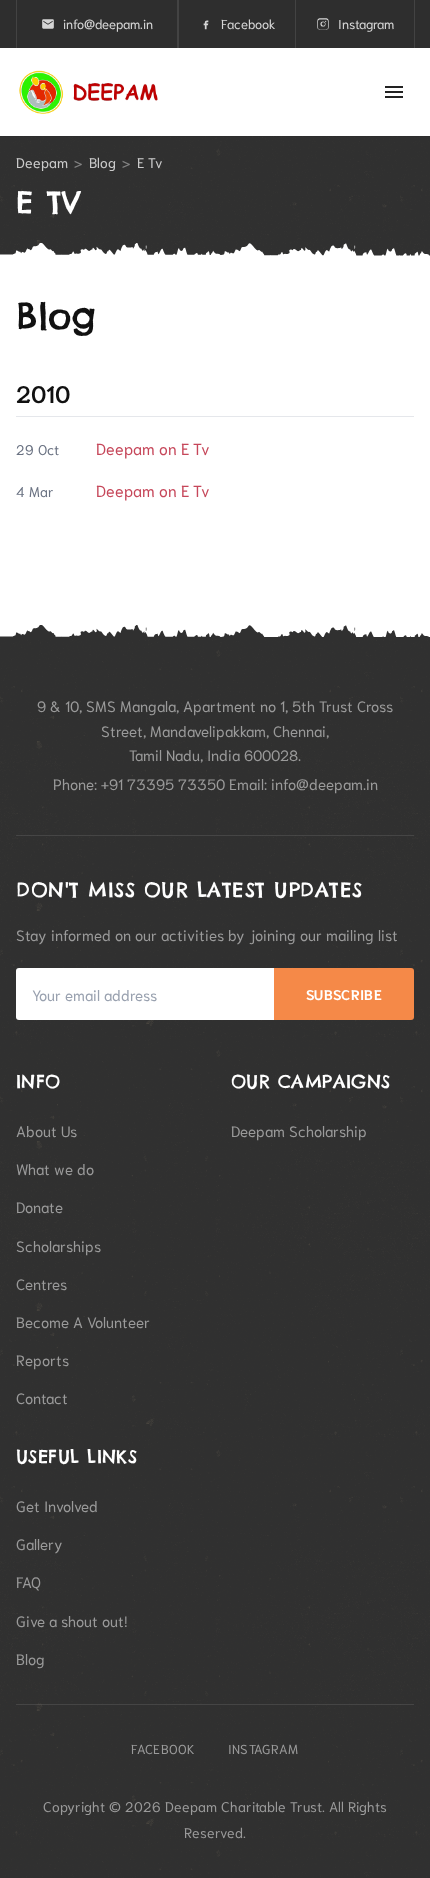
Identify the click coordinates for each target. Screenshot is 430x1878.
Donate (39, 1206)
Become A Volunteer (83, 1321)
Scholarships (58, 1245)
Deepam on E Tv (153, 447)
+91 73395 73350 (163, 783)
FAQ (28, 1581)
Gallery (39, 1543)
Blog (102, 162)
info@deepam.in (108, 23)
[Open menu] (394, 92)
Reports (42, 1359)
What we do (55, 1168)
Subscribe (344, 994)
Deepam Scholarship (299, 1130)
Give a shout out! (72, 1620)
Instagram (366, 23)
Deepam (42, 162)
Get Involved (57, 1505)
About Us (46, 1130)
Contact (42, 1397)
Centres (41, 1283)
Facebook (248, 23)
